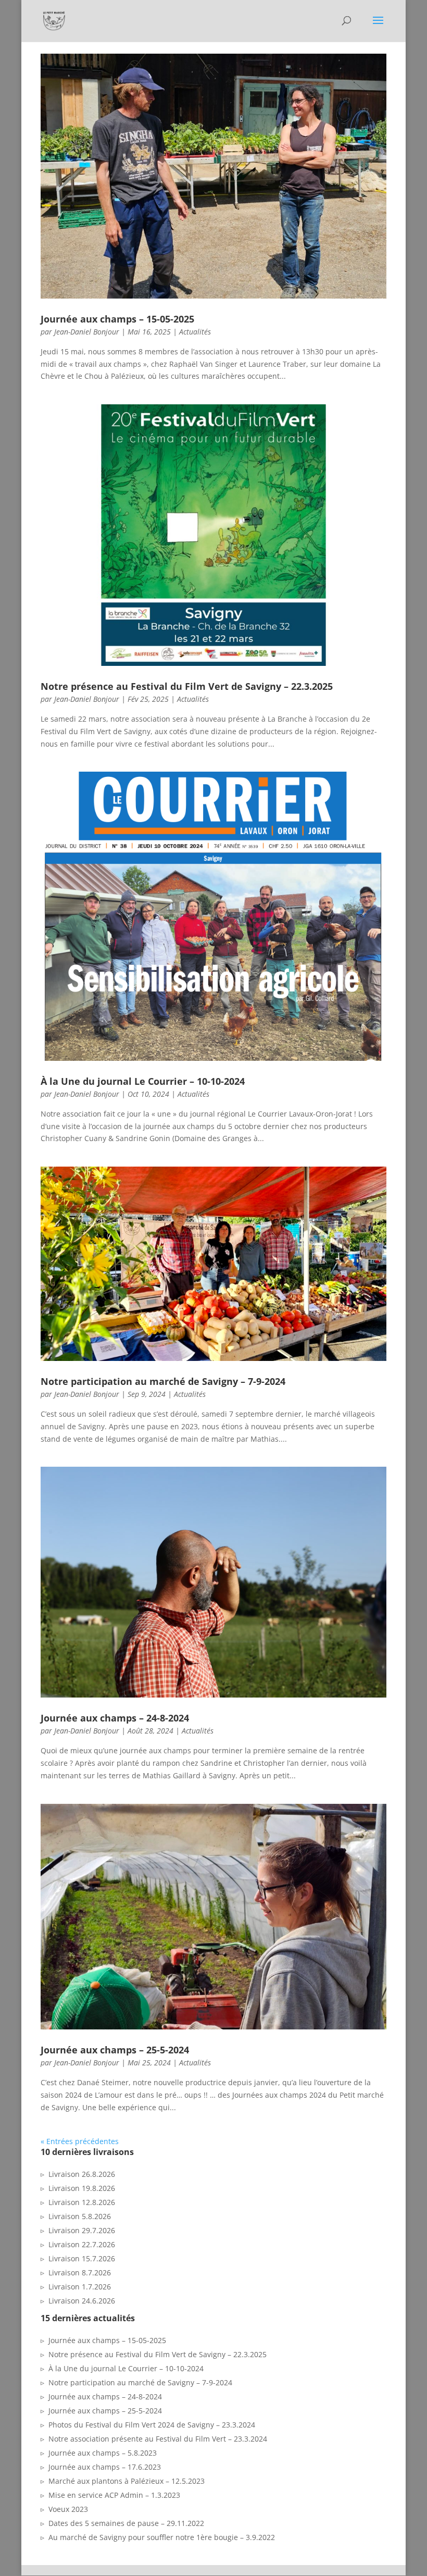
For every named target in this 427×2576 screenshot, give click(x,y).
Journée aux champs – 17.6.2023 (105, 2467)
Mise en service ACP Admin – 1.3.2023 (114, 2495)
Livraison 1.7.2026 (80, 2287)
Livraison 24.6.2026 (82, 2301)
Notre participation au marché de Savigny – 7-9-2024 (163, 1381)
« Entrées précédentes (80, 2141)
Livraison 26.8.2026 (82, 2174)
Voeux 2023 (68, 2509)
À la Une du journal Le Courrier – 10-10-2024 (143, 1081)
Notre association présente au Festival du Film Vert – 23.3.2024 (158, 2439)
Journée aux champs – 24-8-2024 (115, 1718)
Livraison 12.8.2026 (82, 2202)
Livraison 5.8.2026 (80, 2216)
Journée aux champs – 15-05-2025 (117, 319)
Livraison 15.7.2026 (82, 2258)
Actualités (195, 332)
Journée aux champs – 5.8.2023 (103, 2453)
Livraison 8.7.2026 (80, 2272)
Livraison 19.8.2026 (82, 2188)
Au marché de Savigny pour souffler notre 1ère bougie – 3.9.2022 (162, 2537)
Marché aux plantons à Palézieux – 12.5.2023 (127, 2481)
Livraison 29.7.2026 (82, 2230)
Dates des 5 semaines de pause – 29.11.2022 (126, 2523)
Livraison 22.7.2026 (82, 2244)
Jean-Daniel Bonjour (87, 332)
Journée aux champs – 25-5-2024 (115, 2050)
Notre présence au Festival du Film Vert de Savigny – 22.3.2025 (187, 686)
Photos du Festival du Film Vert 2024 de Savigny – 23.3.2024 (152, 2425)
